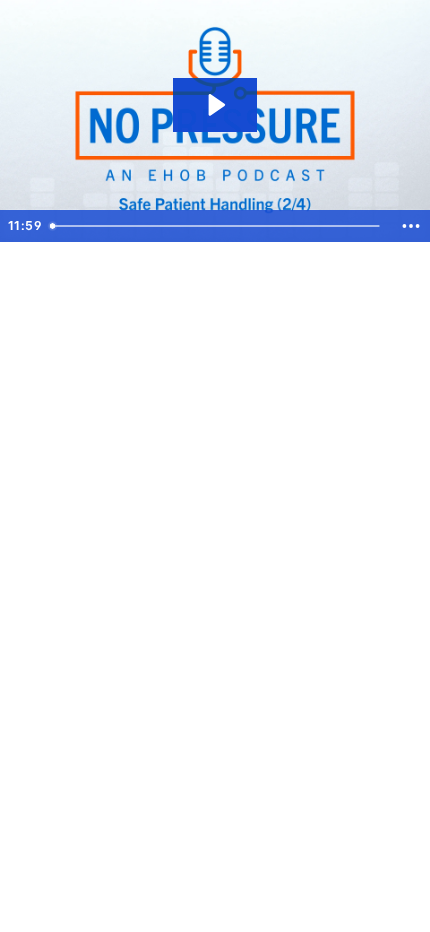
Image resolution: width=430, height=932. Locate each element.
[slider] (218, 226)
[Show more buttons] (411, 226)
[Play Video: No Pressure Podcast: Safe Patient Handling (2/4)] (215, 105)
